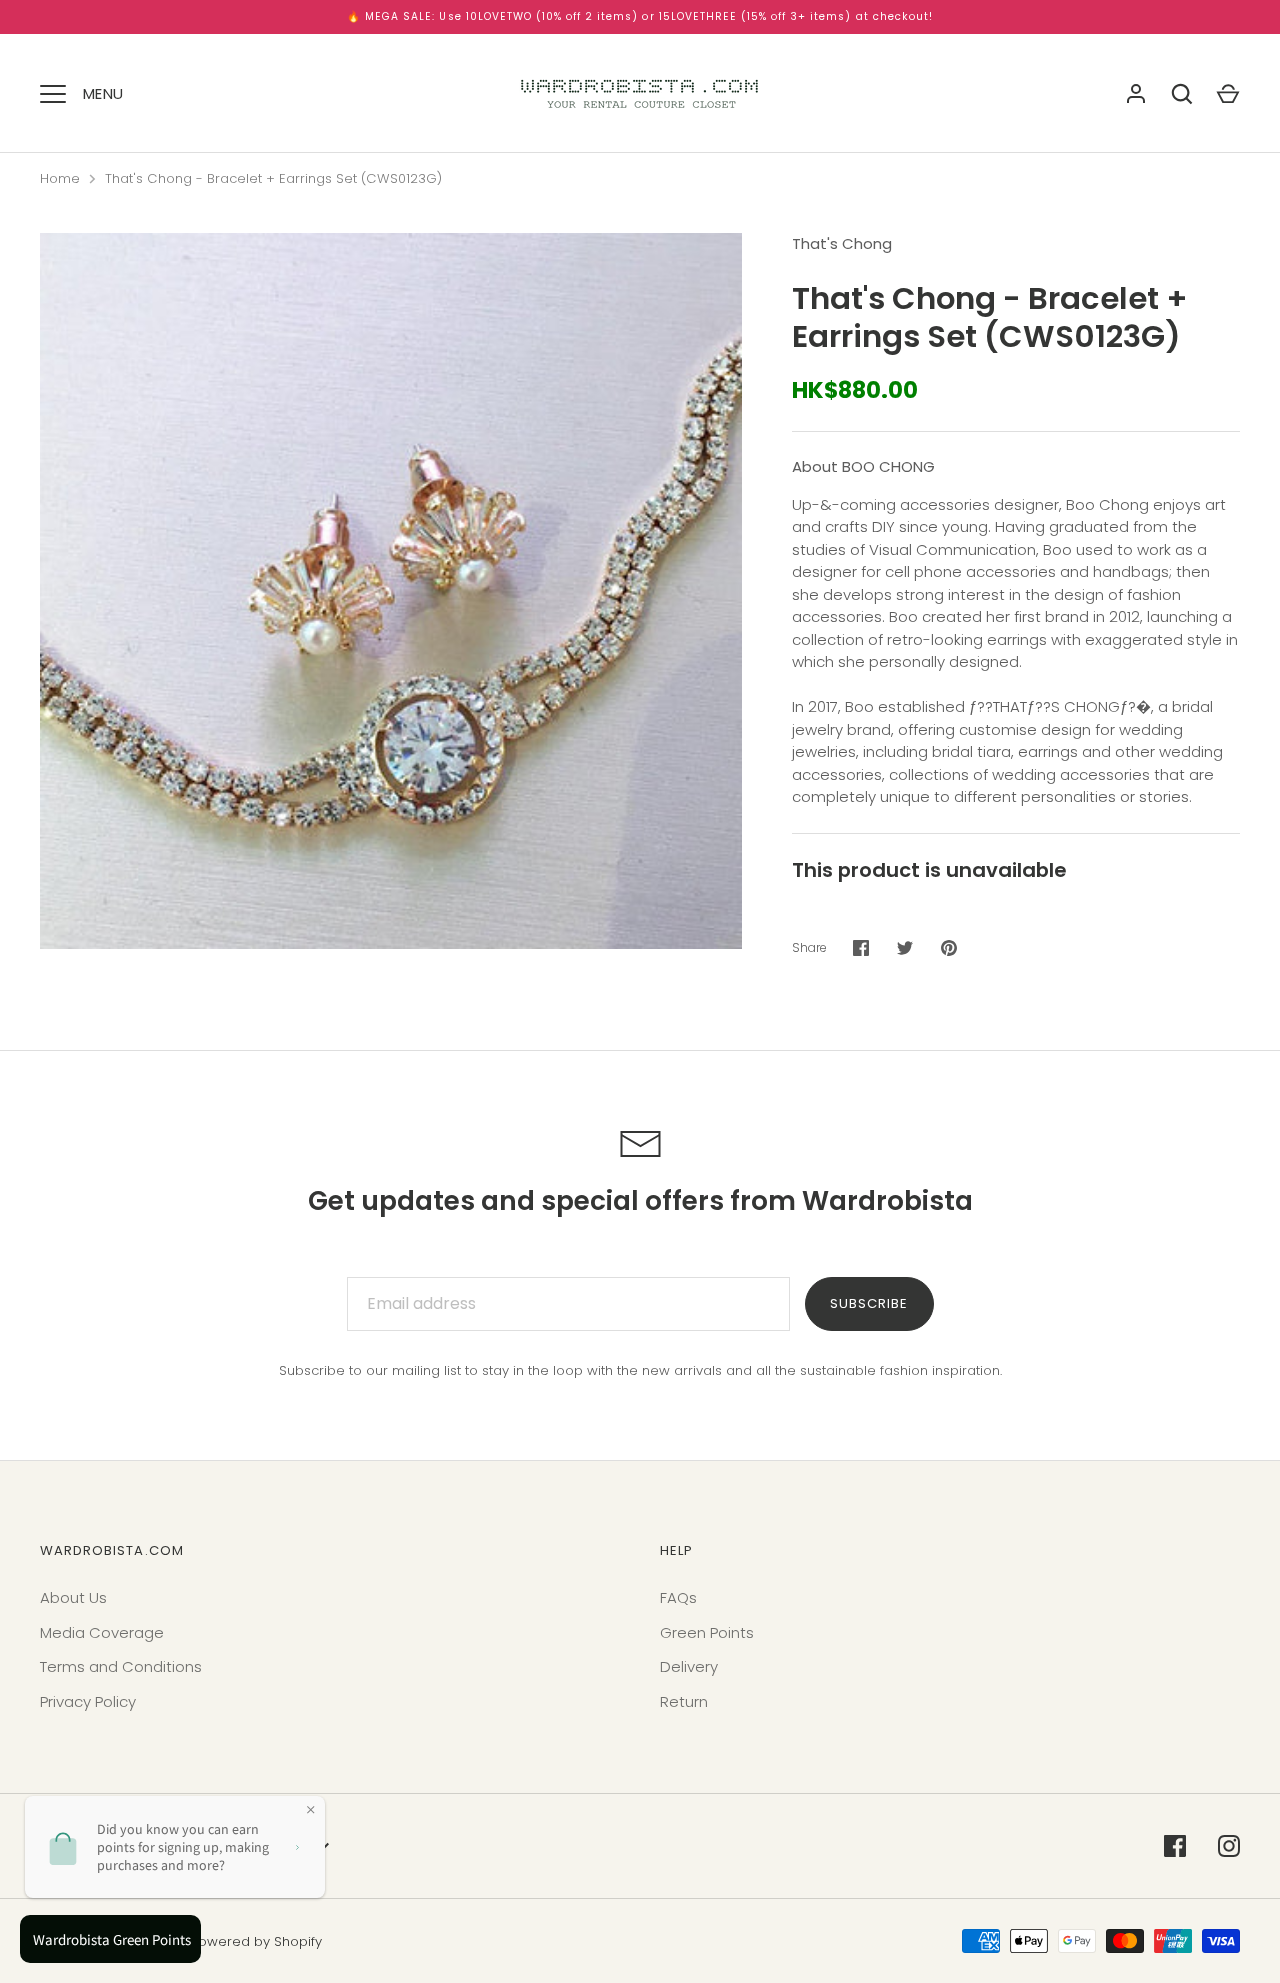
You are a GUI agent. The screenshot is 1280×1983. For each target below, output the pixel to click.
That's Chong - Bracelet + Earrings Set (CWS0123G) (273, 178)
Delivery (689, 1666)
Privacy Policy (88, 1701)
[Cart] (1228, 94)
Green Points (707, 1632)
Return (684, 1701)
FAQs (678, 1597)
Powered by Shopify (256, 1941)
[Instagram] (1229, 1846)
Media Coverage (102, 1632)
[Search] (1182, 94)
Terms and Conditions (121, 1666)
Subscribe (869, 1303)
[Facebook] (1175, 1846)
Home (60, 178)
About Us (73, 1597)
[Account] (1136, 94)
